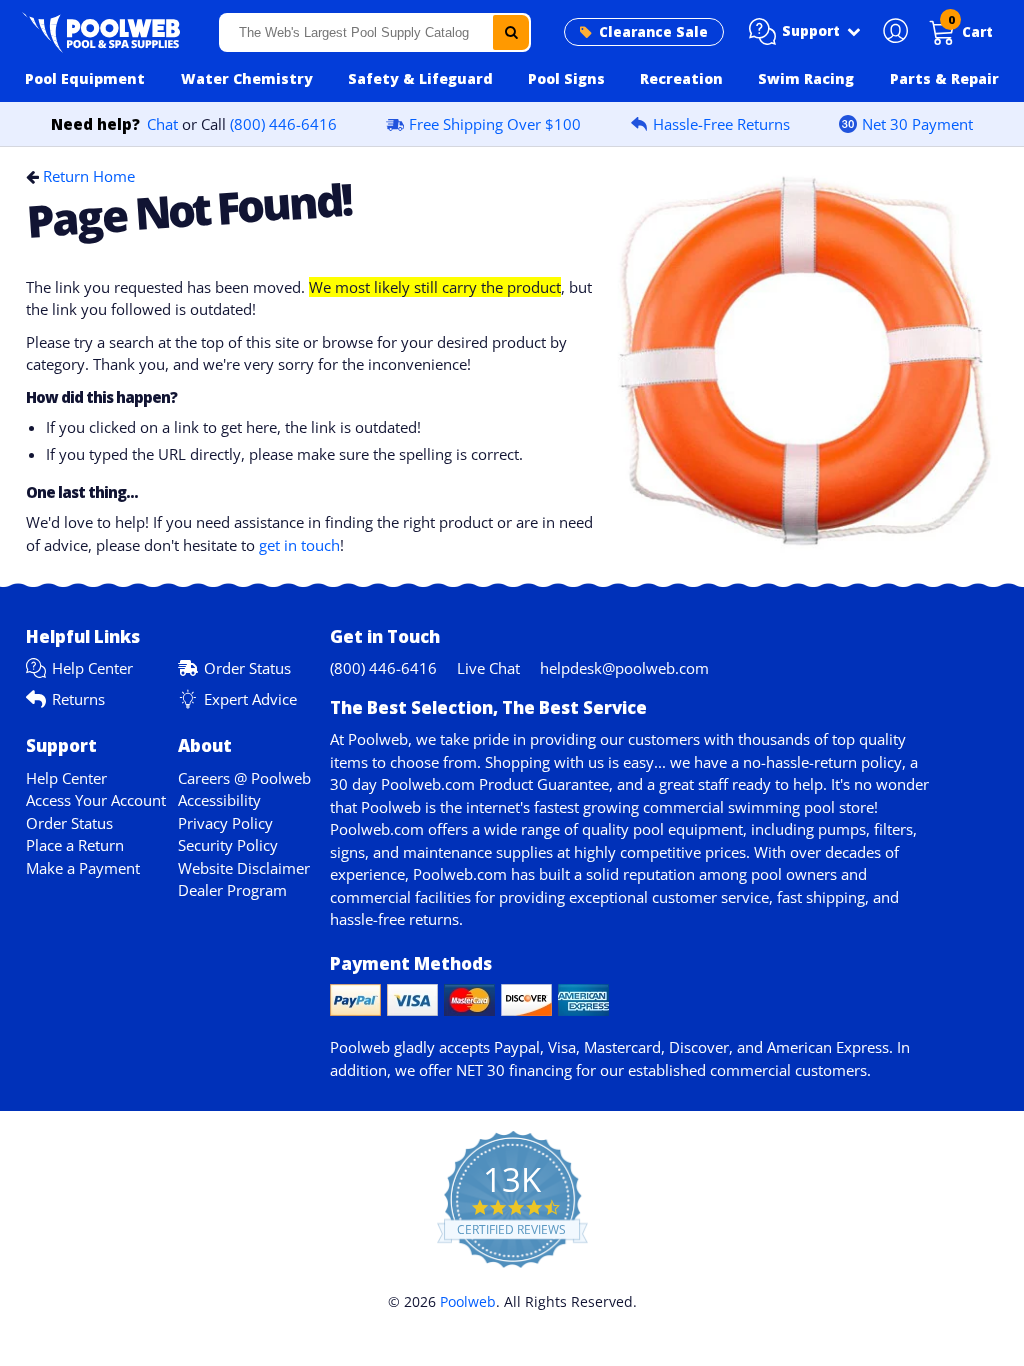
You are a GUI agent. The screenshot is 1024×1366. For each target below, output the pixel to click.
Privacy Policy (225, 823)
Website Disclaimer (244, 868)
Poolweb (468, 1301)
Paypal (517, 1047)
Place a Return (75, 845)
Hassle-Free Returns (721, 124)
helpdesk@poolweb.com (624, 668)
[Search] (511, 32)
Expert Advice (250, 699)
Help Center (92, 668)
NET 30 (480, 1070)
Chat (162, 124)
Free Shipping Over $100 (495, 124)
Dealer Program (232, 890)
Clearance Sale (653, 32)
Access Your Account (96, 800)
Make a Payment (83, 868)
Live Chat (488, 668)
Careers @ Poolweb (244, 778)
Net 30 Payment (917, 124)
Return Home (89, 176)
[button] (805, 32)
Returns (78, 699)
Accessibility (219, 800)
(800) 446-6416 (283, 124)
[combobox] (375, 32)
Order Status (247, 668)
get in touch (299, 545)
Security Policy (228, 845)
